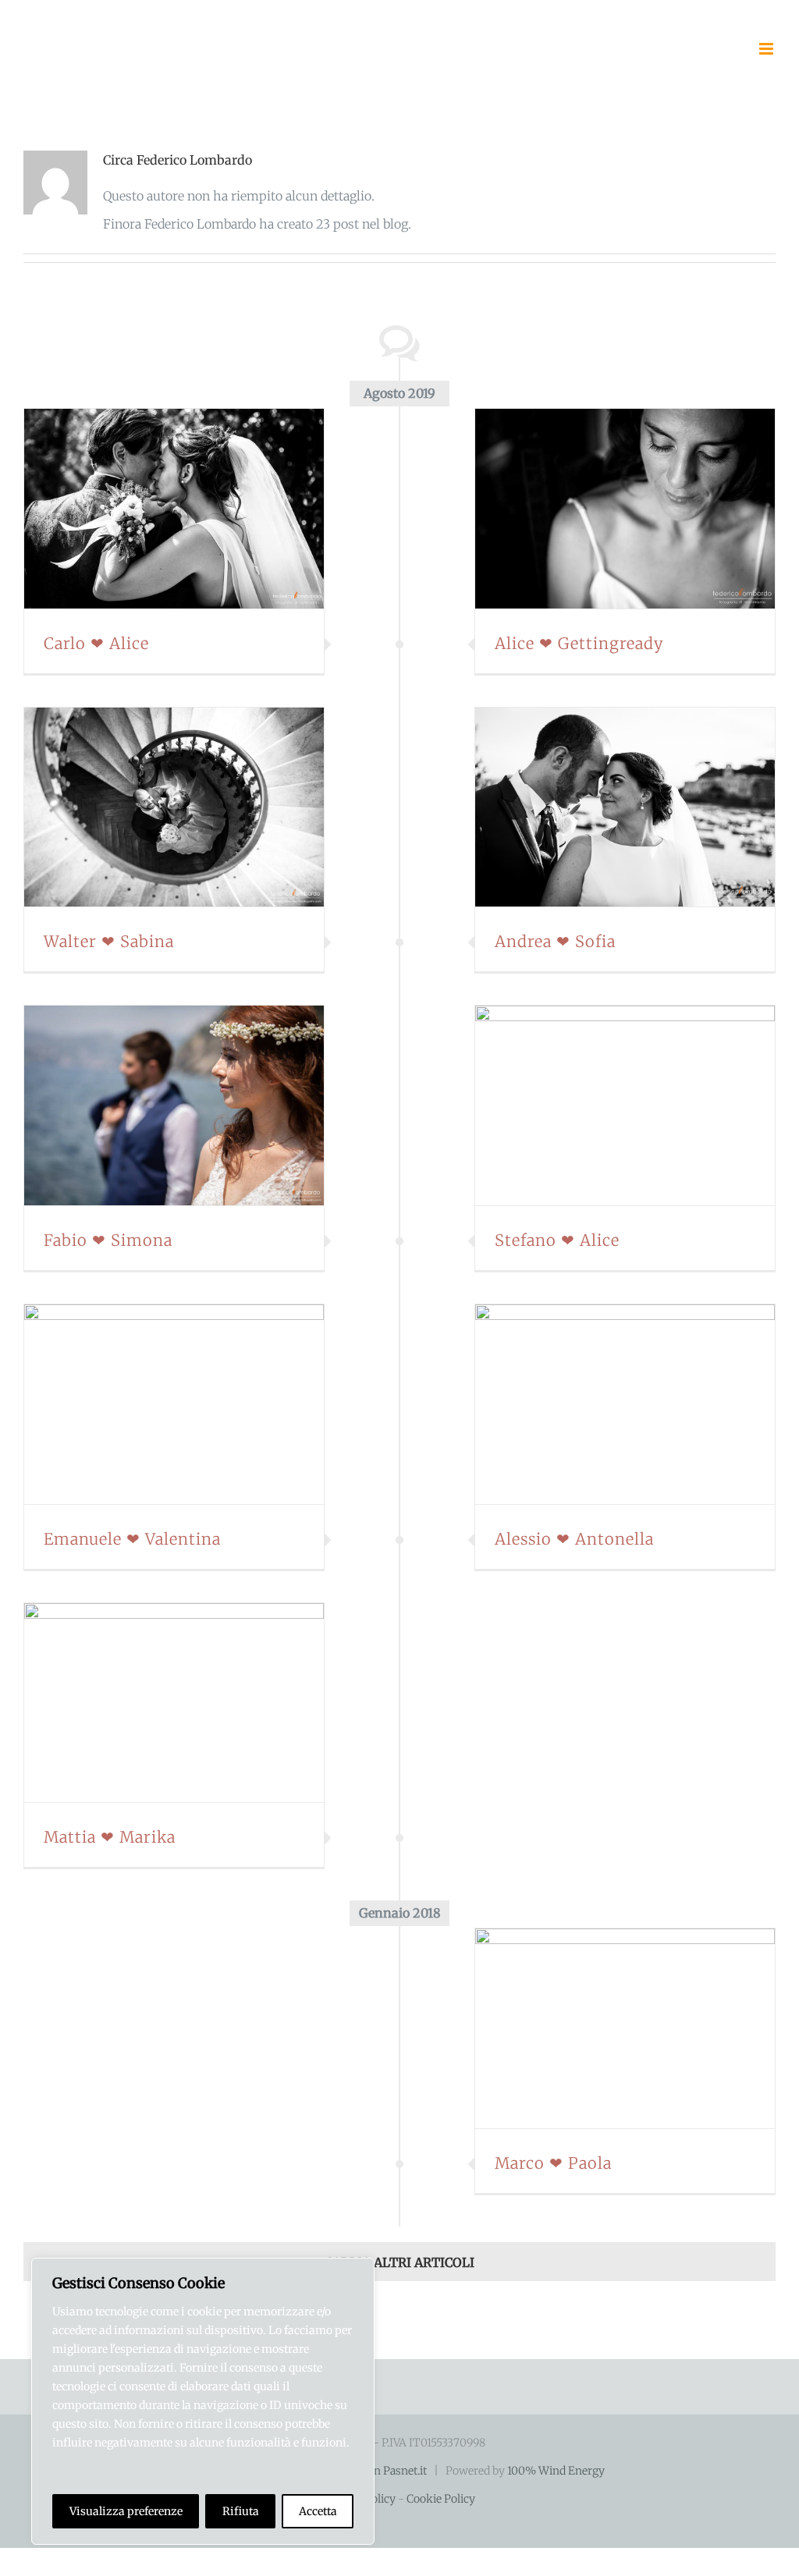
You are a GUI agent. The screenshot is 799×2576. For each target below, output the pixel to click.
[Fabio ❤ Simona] (174, 1105)
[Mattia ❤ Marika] (174, 1703)
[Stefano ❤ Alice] (625, 1105)
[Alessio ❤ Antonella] (625, 1404)
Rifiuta (241, 2511)
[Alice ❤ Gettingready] (625, 509)
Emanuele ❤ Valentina (154, 1404)
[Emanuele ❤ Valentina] (174, 1404)
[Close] (358, 2271)
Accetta (318, 2511)
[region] (203, 2401)
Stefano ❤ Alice (606, 1105)
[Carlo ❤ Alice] (174, 509)
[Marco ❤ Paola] (625, 2028)
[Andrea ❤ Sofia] (625, 807)
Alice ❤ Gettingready (606, 509)
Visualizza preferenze (126, 2511)
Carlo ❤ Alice (154, 509)
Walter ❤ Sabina (154, 807)
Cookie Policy (441, 2499)
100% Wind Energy (556, 2471)
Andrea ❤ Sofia (606, 807)
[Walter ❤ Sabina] (174, 807)
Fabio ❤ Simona (154, 1105)
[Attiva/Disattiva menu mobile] (767, 49)
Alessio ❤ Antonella (606, 1404)
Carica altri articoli (399, 2262)
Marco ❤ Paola (606, 2028)
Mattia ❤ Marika (154, 1703)
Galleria (193, 509)
